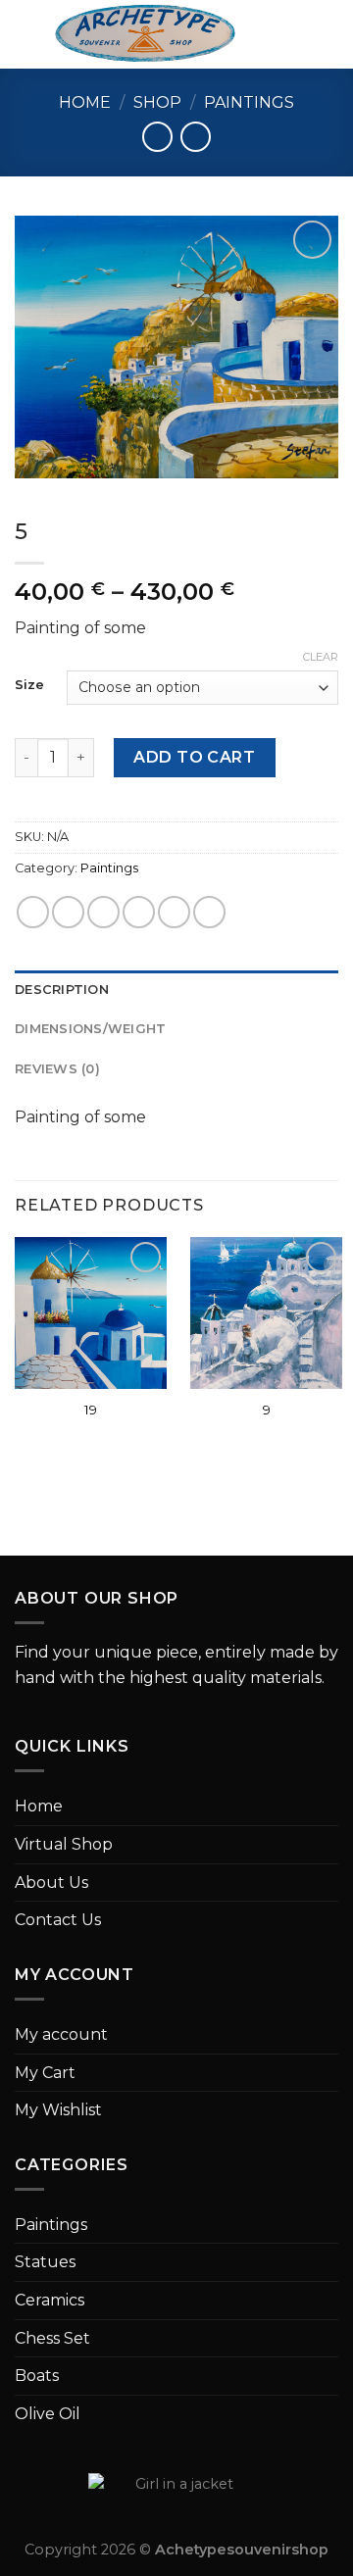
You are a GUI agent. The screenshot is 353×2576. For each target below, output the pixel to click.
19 (91, 1410)
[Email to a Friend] (139, 912)
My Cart (45, 2073)
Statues (45, 2262)
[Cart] (328, 34)
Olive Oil (48, 2414)
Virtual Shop (64, 1844)
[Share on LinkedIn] (209, 912)
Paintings (249, 102)
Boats (37, 2376)
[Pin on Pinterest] (174, 912)
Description (62, 990)
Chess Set (52, 2338)
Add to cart (194, 757)
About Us (51, 1882)
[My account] (295, 34)
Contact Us (58, 1920)
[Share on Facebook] (68, 912)
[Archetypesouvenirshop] (145, 34)
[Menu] (26, 34)
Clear (321, 657)
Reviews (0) (57, 1069)
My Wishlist (58, 2110)
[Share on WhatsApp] (33, 912)
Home (85, 102)
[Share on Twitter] (103, 912)
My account (61, 2034)
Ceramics (50, 2300)
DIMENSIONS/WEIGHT (90, 1029)
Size (29, 685)
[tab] (176, 990)
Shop (157, 102)
